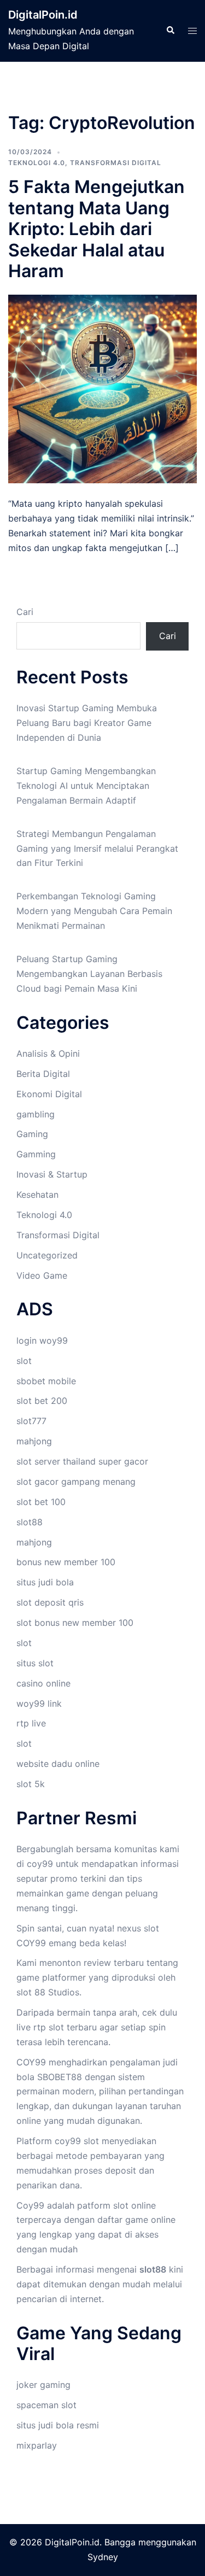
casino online (43, 1683)
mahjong (34, 1441)
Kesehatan (37, 1195)
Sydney (103, 2557)
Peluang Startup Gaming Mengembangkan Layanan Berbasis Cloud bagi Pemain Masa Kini (89, 974)
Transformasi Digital (116, 163)
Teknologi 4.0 (37, 163)
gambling (36, 1114)
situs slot (35, 1663)
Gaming (32, 1134)
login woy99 (42, 1340)
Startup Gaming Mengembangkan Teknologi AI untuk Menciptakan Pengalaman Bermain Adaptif (86, 786)
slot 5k (31, 1784)
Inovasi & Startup (52, 1174)
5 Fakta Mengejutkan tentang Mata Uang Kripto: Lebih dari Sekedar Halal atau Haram (96, 229)
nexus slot (138, 1928)
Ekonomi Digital (49, 1094)
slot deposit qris (50, 1602)
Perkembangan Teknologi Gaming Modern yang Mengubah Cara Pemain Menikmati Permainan (94, 911)
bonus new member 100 (66, 1562)
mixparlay (37, 2445)
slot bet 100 (41, 1502)
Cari (25, 612)
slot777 (31, 1421)
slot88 (30, 1522)
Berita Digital (43, 1074)
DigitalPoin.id (43, 15)
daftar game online (136, 2220)
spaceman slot (46, 2405)
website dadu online (58, 1764)
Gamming (36, 1154)
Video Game (42, 1275)
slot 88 (31, 1992)
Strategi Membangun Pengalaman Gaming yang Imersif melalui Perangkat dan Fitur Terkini (97, 848)
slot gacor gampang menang (76, 1482)
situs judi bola (45, 1582)
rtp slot (49, 2027)
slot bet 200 (42, 1401)
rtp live (31, 1723)
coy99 (40, 1864)
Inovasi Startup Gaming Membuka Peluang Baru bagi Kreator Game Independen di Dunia (87, 723)
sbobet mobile (46, 1381)
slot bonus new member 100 (75, 1623)
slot (24, 1361)
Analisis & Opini (48, 1053)
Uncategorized (47, 1255)
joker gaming (43, 2385)
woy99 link (39, 1703)
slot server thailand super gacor (82, 1461)
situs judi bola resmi (58, 2425)
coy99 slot (77, 2141)
